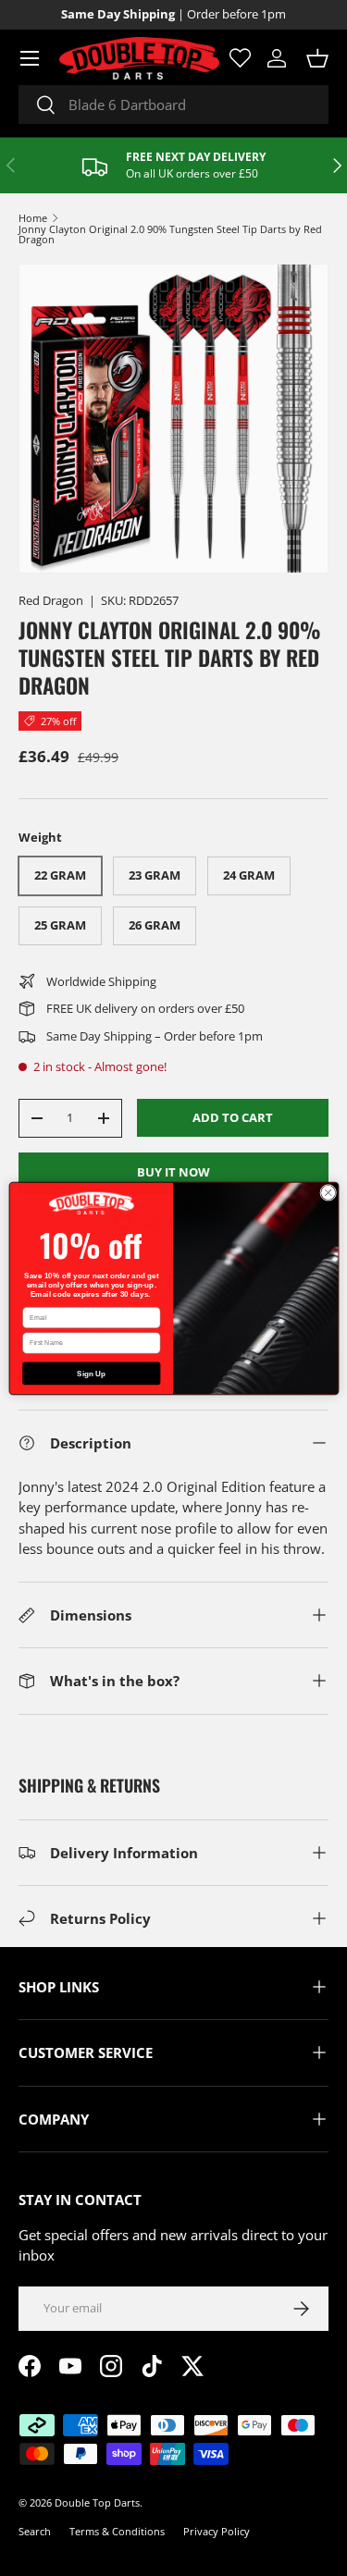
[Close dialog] (328, 1192)
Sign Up (91, 1373)
